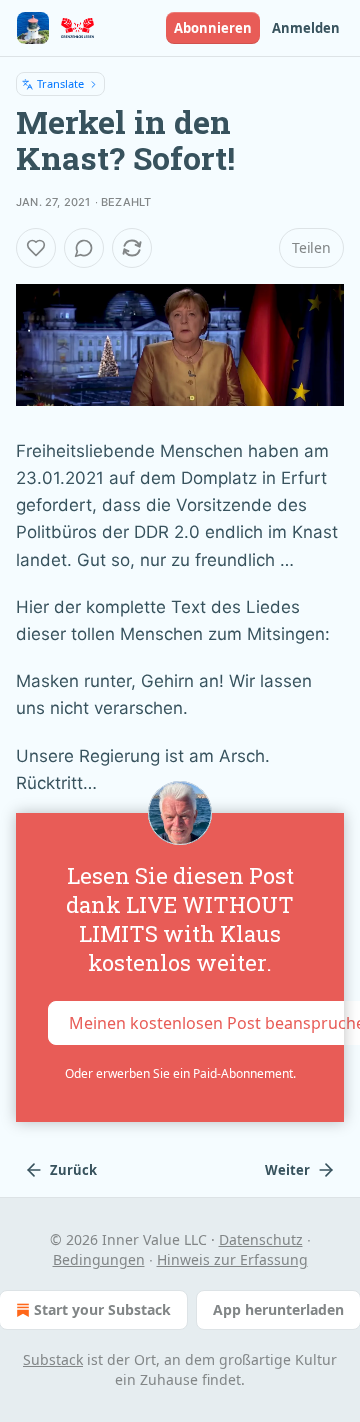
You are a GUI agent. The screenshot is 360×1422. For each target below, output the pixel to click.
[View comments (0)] (84, 248)
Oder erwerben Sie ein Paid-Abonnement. (180, 1073)
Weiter (287, 1170)
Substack (53, 1359)
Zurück (73, 1170)
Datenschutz (261, 1239)
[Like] (36, 248)
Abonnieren (213, 28)
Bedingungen (99, 1259)
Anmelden (306, 28)
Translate (60, 83)
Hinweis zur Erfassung (232, 1259)
